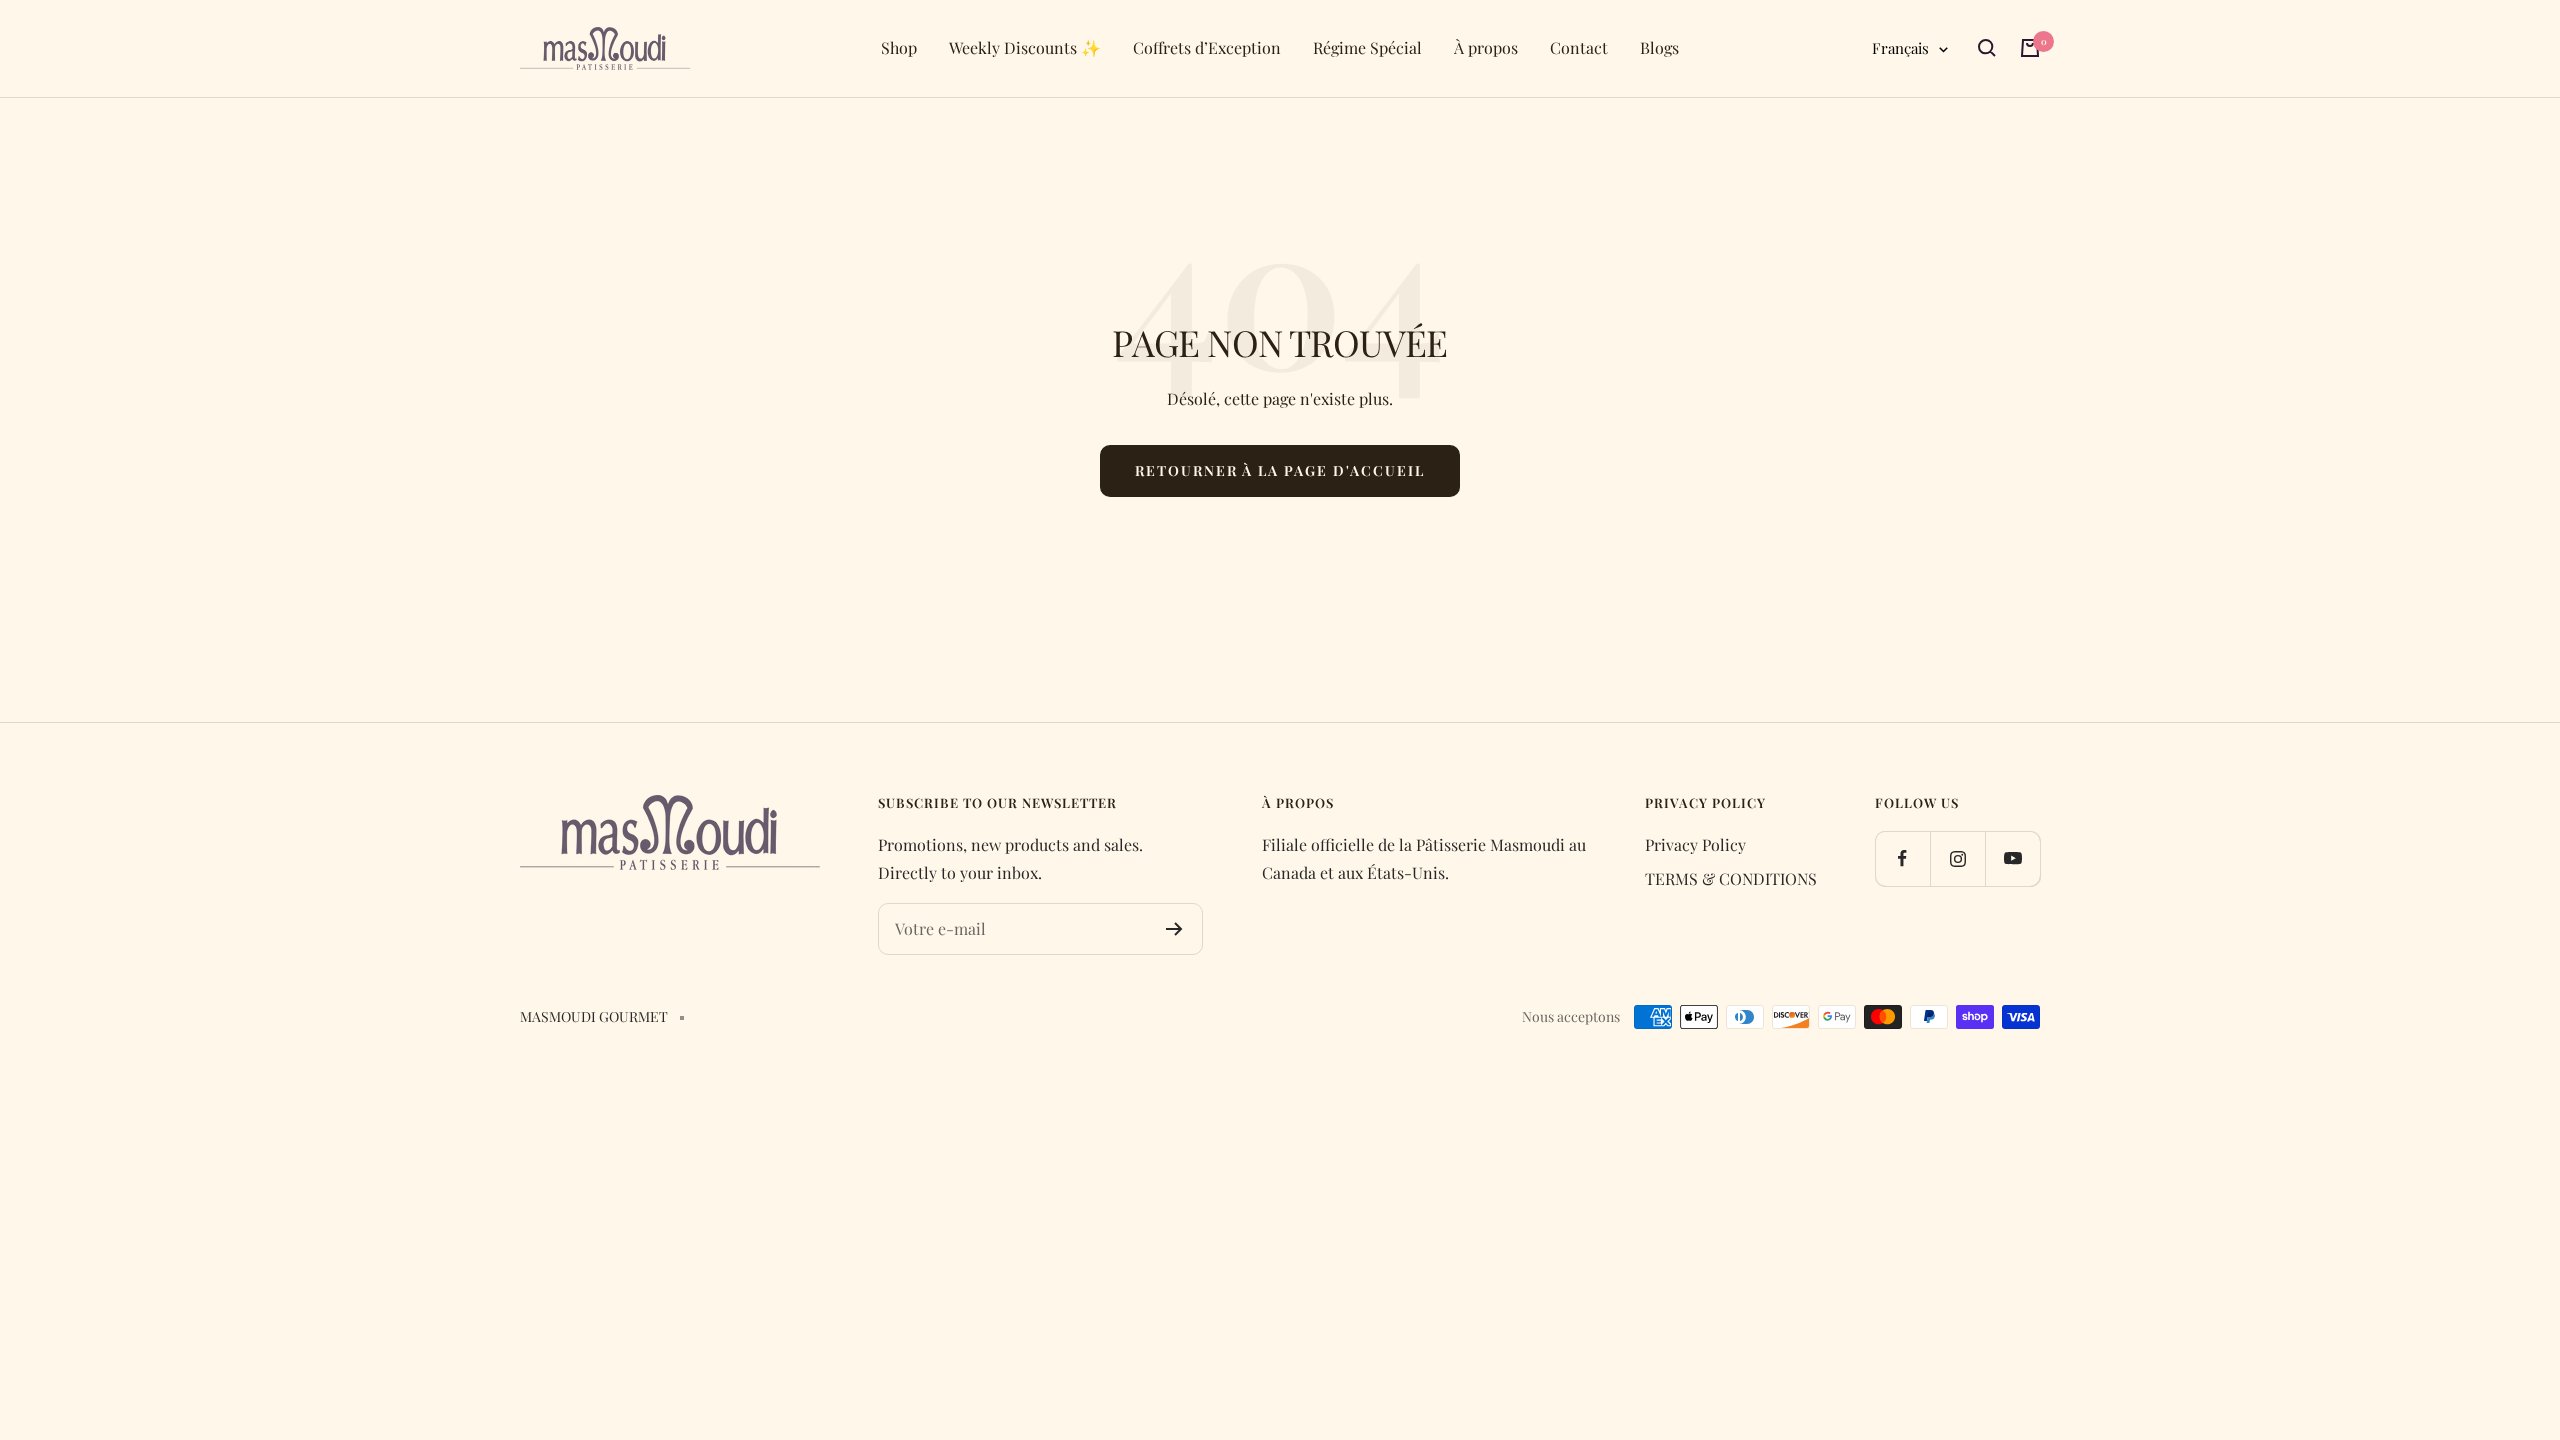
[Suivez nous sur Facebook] (1902, 858)
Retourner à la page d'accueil (1280, 470)
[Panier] (2030, 48)
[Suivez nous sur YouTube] (2012, 858)
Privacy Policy (1695, 844)
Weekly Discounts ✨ (1025, 47)
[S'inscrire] (1174, 929)
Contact (1579, 47)
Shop (899, 47)
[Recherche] (1987, 48)
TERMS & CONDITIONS (1731, 878)
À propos (1486, 47)
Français (1900, 48)
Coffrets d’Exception (1207, 47)
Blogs (1659, 47)
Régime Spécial (1367, 47)
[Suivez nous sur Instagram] (1957, 858)
